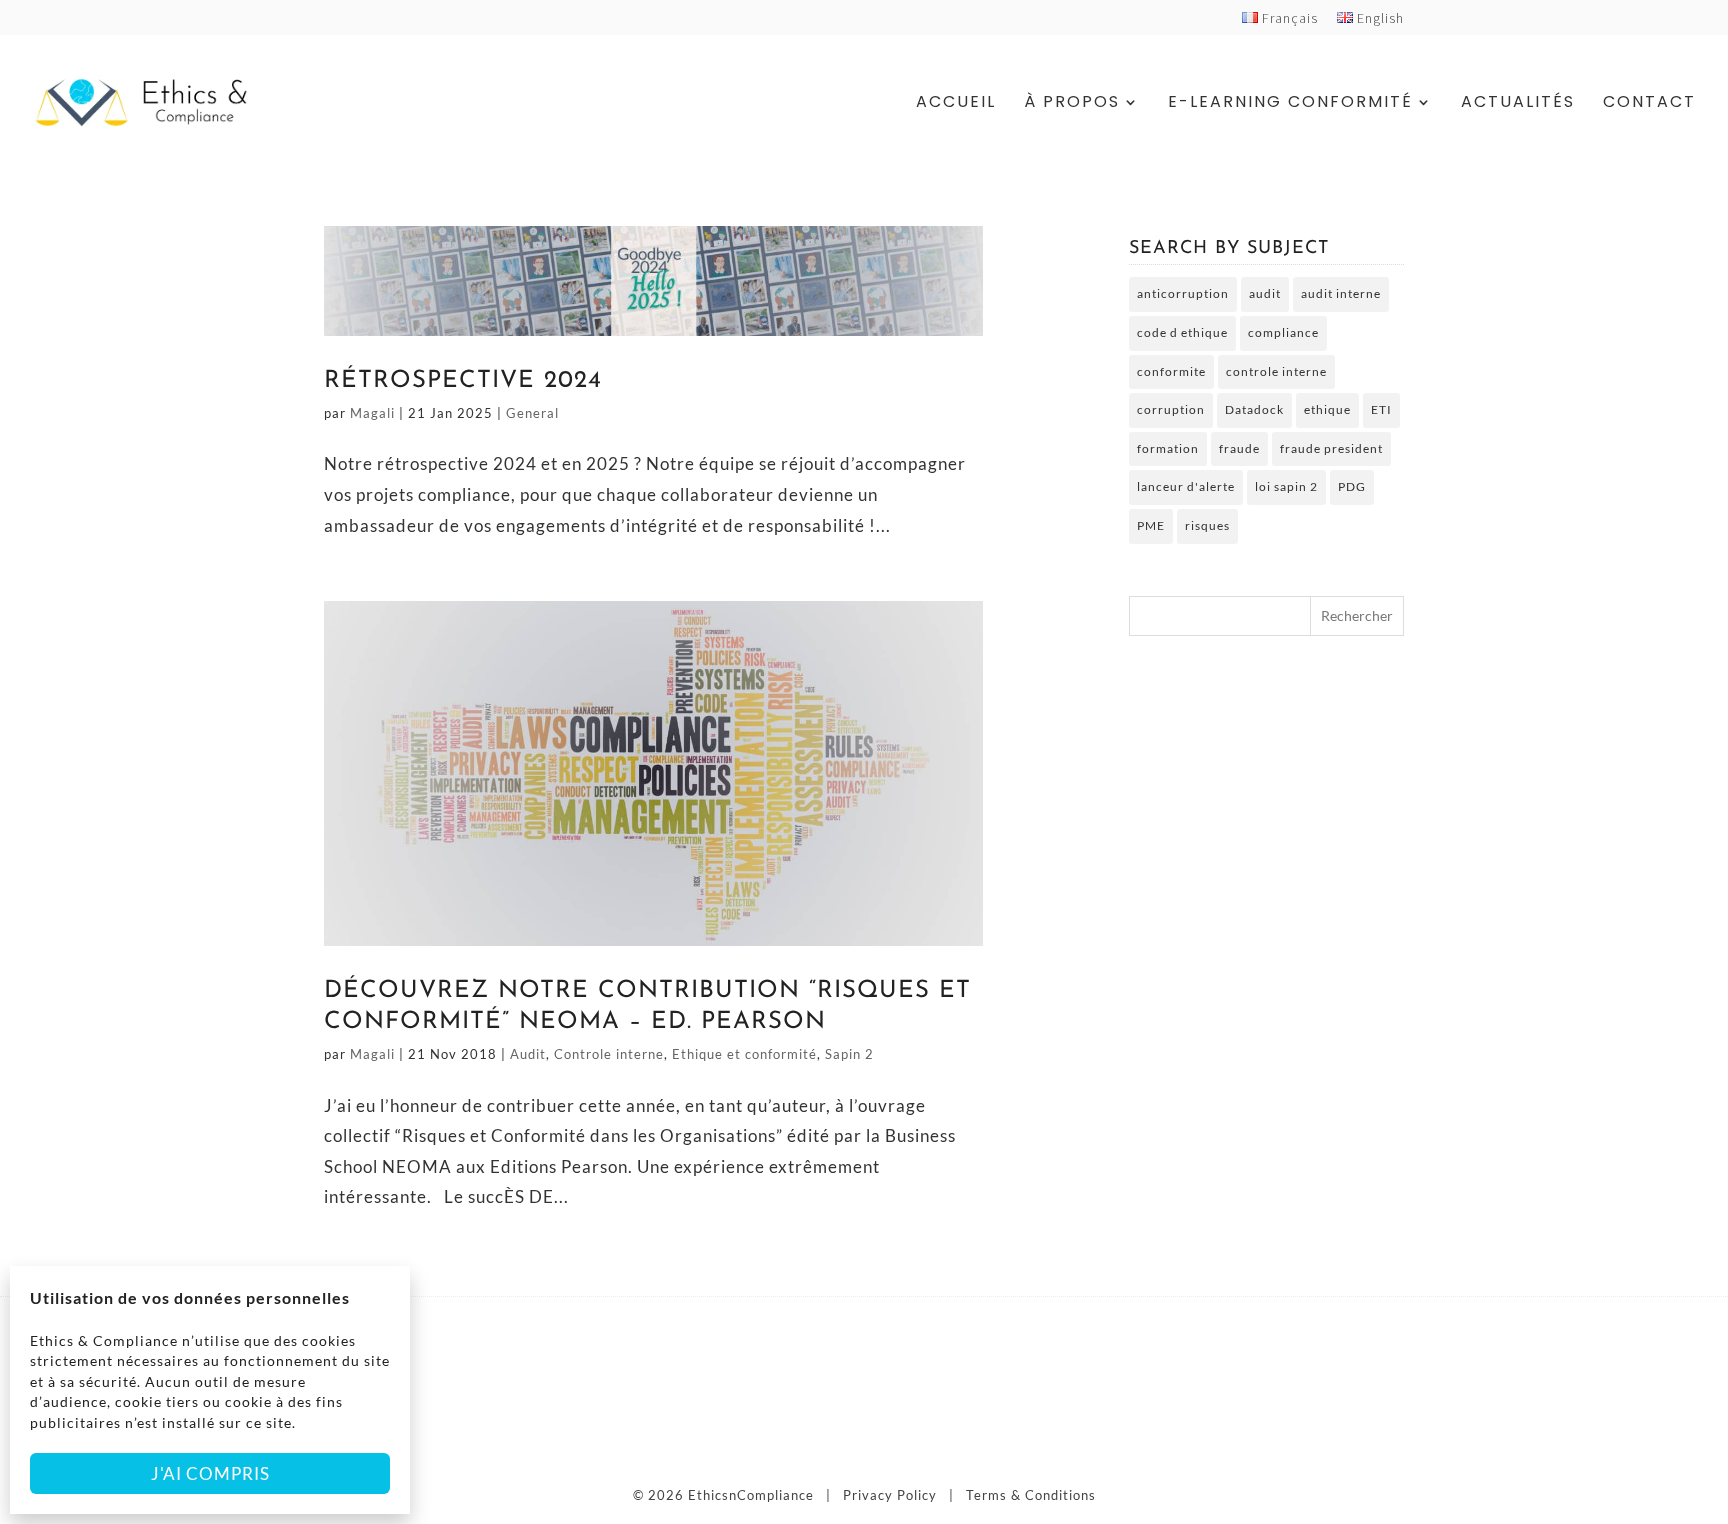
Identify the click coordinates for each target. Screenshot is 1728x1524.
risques (1207, 525)
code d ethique (1182, 332)
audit (1265, 293)
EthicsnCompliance (751, 1495)
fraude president (1331, 448)
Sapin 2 (849, 1054)
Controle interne (609, 1054)
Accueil (956, 104)
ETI (1381, 409)
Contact (1649, 104)
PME (1151, 525)
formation (1168, 448)
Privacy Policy (890, 1495)
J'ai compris (210, 1473)
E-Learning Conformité (1290, 104)
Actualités (1518, 104)
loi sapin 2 (1286, 486)
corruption (1171, 409)
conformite (1171, 371)
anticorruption (1183, 293)
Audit (528, 1054)
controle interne (1276, 371)
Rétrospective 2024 (463, 381)
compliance (1283, 332)
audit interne (1341, 293)
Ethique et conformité (744, 1054)
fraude (1239, 448)
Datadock (1254, 409)
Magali (372, 413)
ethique (1327, 409)
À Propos (1072, 104)
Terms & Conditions (1031, 1495)
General (532, 413)
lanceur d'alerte (1186, 486)
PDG (1352, 486)
